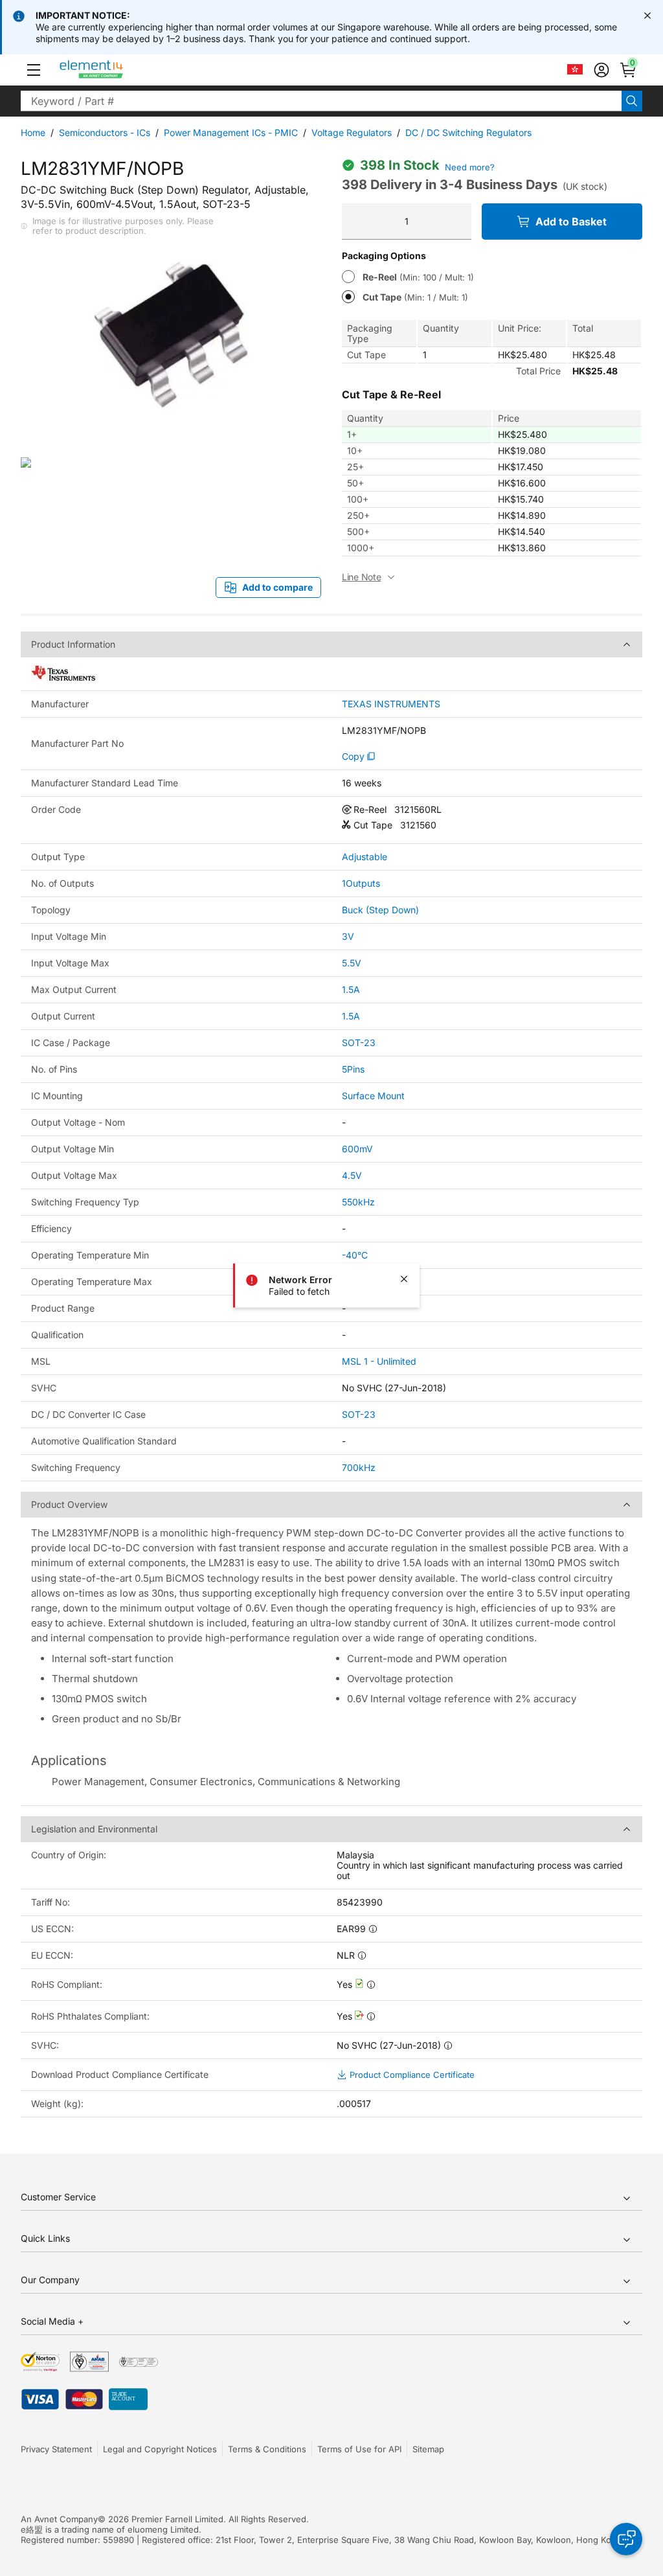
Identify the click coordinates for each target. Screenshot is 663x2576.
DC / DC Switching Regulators (468, 132)
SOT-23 (359, 1043)
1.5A (351, 989)
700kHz (359, 1467)
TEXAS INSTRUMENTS (391, 704)
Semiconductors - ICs (105, 132)
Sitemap (428, 2449)
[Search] (632, 101)
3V (348, 936)
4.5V (352, 1175)
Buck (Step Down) (380, 910)
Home (33, 132)
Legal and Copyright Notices (160, 2449)
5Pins (353, 1069)
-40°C (355, 1255)
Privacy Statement (56, 2449)
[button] (34, 70)
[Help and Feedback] (626, 2539)
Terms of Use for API (359, 2449)
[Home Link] (116, 70)
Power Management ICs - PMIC (231, 132)
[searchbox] (321, 101)
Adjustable (365, 857)
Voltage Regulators (352, 132)
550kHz (358, 1202)
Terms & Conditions (267, 2449)
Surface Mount (373, 1096)
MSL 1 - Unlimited (379, 1361)
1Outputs (361, 883)
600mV (357, 1149)
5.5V (352, 963)
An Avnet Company (59, 2519)
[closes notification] (647, 16)
